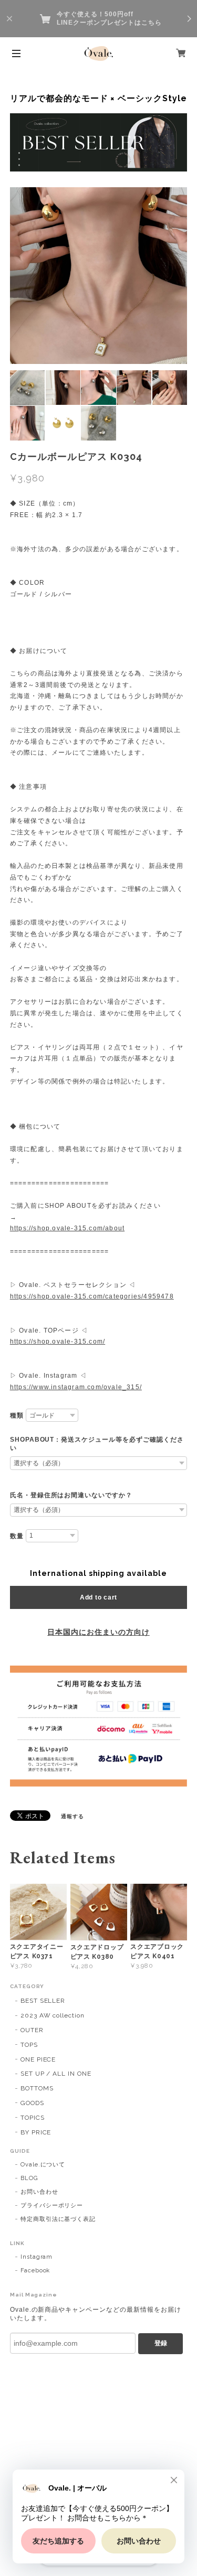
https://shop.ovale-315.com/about (67, 1228)
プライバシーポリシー (52, 2205)
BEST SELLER (43, 2001)
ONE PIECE (38, 2059)
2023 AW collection (53, 2015)
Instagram (37, 2257)
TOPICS (33, 2118)
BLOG (29, 2178)
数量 (17, 1536)
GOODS (32, 2103)
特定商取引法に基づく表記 (58, 2219)
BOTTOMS (37, 2088)
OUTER (32, 2030)
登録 (161, 2343)
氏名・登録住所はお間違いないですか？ (71, 1495)
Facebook (35, 2271)
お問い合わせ (39, 2192)
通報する (72, 1816)
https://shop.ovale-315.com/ (58, 1341)
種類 (17, 1415)
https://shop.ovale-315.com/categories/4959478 (92, 1296)
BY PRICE (36, 2132)
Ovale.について (43, 2165)
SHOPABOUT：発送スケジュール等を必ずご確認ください (97, 1444)
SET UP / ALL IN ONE (56, 2074)
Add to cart (98, 1597)
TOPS (29, 2045)
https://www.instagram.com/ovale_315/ (76, 1387)
